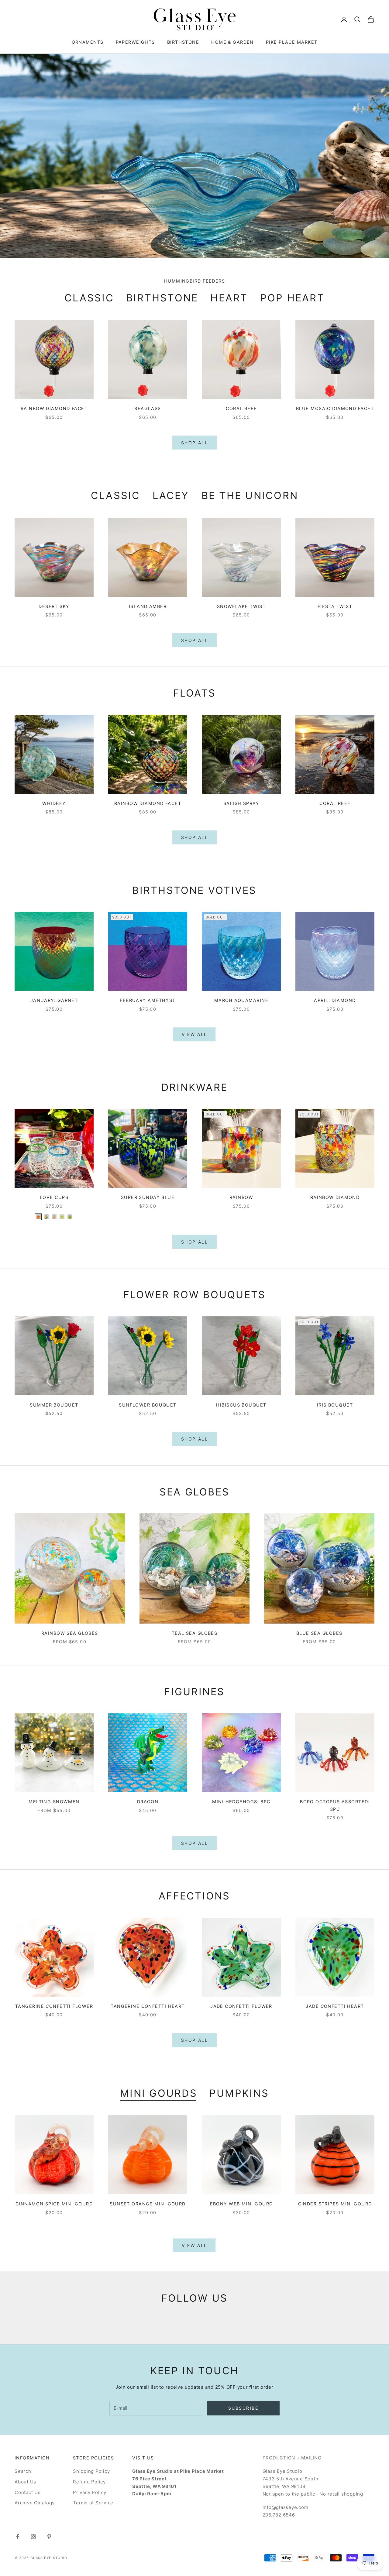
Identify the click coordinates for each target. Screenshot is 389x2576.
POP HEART (292, 298)
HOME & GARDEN (232, 42)
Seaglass (148, 408)
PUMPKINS (239, 2093)
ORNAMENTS (88, 42)
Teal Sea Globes (195, 1633)
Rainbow (241, 1197)
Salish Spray (241, 803)
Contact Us (28, 2492)
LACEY (171, 496)
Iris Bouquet (335, 1405)
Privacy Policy (90, 2492)
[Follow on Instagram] (33, 2537)
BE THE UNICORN (250, 496)
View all (194, 1034)
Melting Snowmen (54, 1802)
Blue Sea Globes (319, 1633)
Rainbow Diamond (335, 1197)
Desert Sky (54, 606)
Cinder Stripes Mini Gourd (335, 2204)
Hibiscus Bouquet (241, 1405)
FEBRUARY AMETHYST (148, 1000)
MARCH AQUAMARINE (241, 1000)
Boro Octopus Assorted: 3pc (335, 1805)
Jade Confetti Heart (335, 2006)
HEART (229, 298)
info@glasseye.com (286, 2507)
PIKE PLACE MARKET (292, 42)
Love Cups (54, 1197)
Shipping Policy (91, 2471)
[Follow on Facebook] (18, 2537)
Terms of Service (93, 2503)
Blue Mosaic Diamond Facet (335, 408)
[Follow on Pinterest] (49, 2537)
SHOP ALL (194, 443)
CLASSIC (89, 298)
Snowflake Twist (241, 606)
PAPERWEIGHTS (135, 42)
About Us (25, 2482)
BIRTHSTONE (183, 42)
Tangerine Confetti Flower (54, 2006)
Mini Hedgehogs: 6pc (241, 1802)
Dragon (148, 1802)
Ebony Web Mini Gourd (241, 2204)
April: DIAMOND (335, 1000)
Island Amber (148, 606)
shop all (194, 1843)
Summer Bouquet (54, 1405)
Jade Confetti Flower (241, 2006)
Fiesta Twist (335, 606)
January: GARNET (54, 1000)
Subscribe (243, 2408)
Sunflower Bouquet (148, 1405)
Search (23, 2471)
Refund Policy (89, 2482)
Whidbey (54, 803)
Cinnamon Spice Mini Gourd (54, 2204)
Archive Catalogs (35, 2503)
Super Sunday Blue (148, 1197)
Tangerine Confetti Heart (148, 2006)
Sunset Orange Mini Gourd (148, 2204)
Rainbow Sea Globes (70, 1633)
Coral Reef (241, 408)
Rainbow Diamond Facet (54, 408)
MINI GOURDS (159, 2093)
